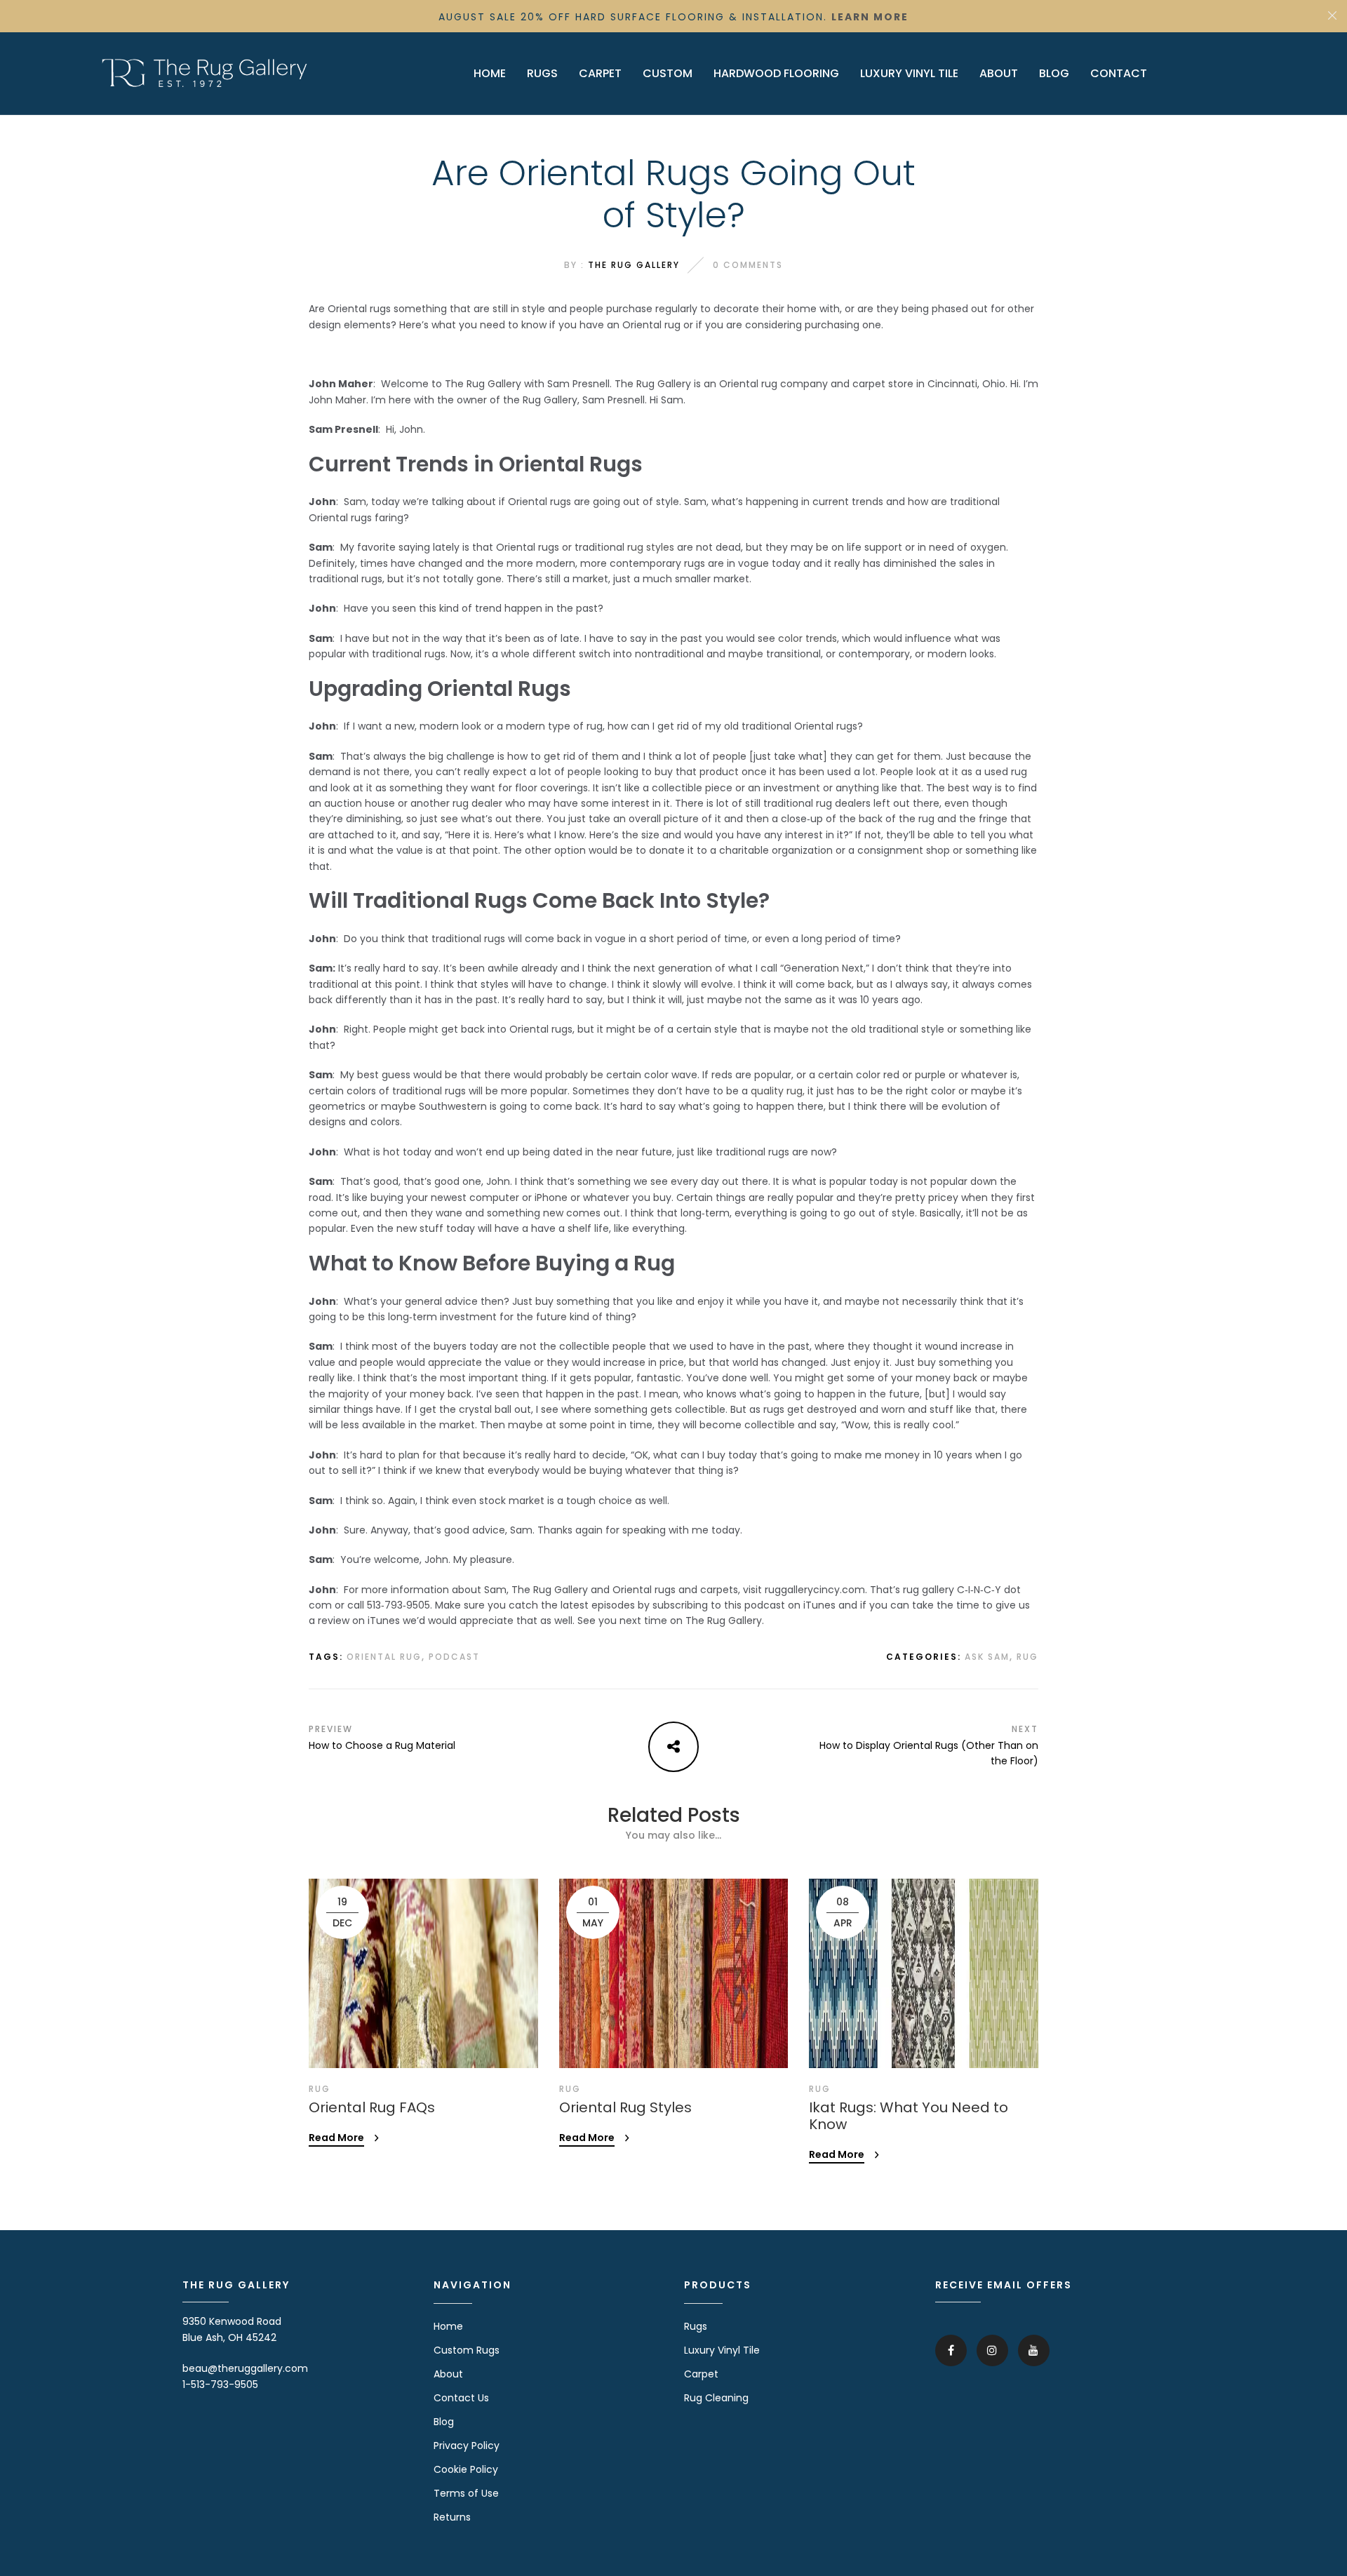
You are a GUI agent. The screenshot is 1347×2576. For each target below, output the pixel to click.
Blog (444, 2422)
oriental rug (384, 1657)
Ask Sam (987, 1657)
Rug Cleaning (716, 2398)
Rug (1027, 1657)
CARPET (600, 73)
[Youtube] (1034, 2350)
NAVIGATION (473, 2285)
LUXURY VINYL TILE (909, 73)
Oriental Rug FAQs (372, 2107)
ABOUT (999, 73)
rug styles (651, 547)
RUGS (542, 73)
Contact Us (461, 2398)
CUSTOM (668, 73)
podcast (454, 1657)
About (448, 2374)
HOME (490, 73)
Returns (452, 2517)
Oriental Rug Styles (625, 2107)
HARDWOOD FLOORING (776, 73)
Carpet (701, 2374)
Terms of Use (466, 2493)
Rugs (696, 2326)
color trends (807, 638)
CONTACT (1119, 73)
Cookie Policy (466, 2469)
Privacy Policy (467, 2446)
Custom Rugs (467, 2350)
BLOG (1054, 73)
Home (448, 2326)
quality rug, (778, 1091)
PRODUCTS (718, 2285)
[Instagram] (992, 2350)
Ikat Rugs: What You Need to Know (909, 2116)
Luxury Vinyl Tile (722, 2350)
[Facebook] (951, 2350)
